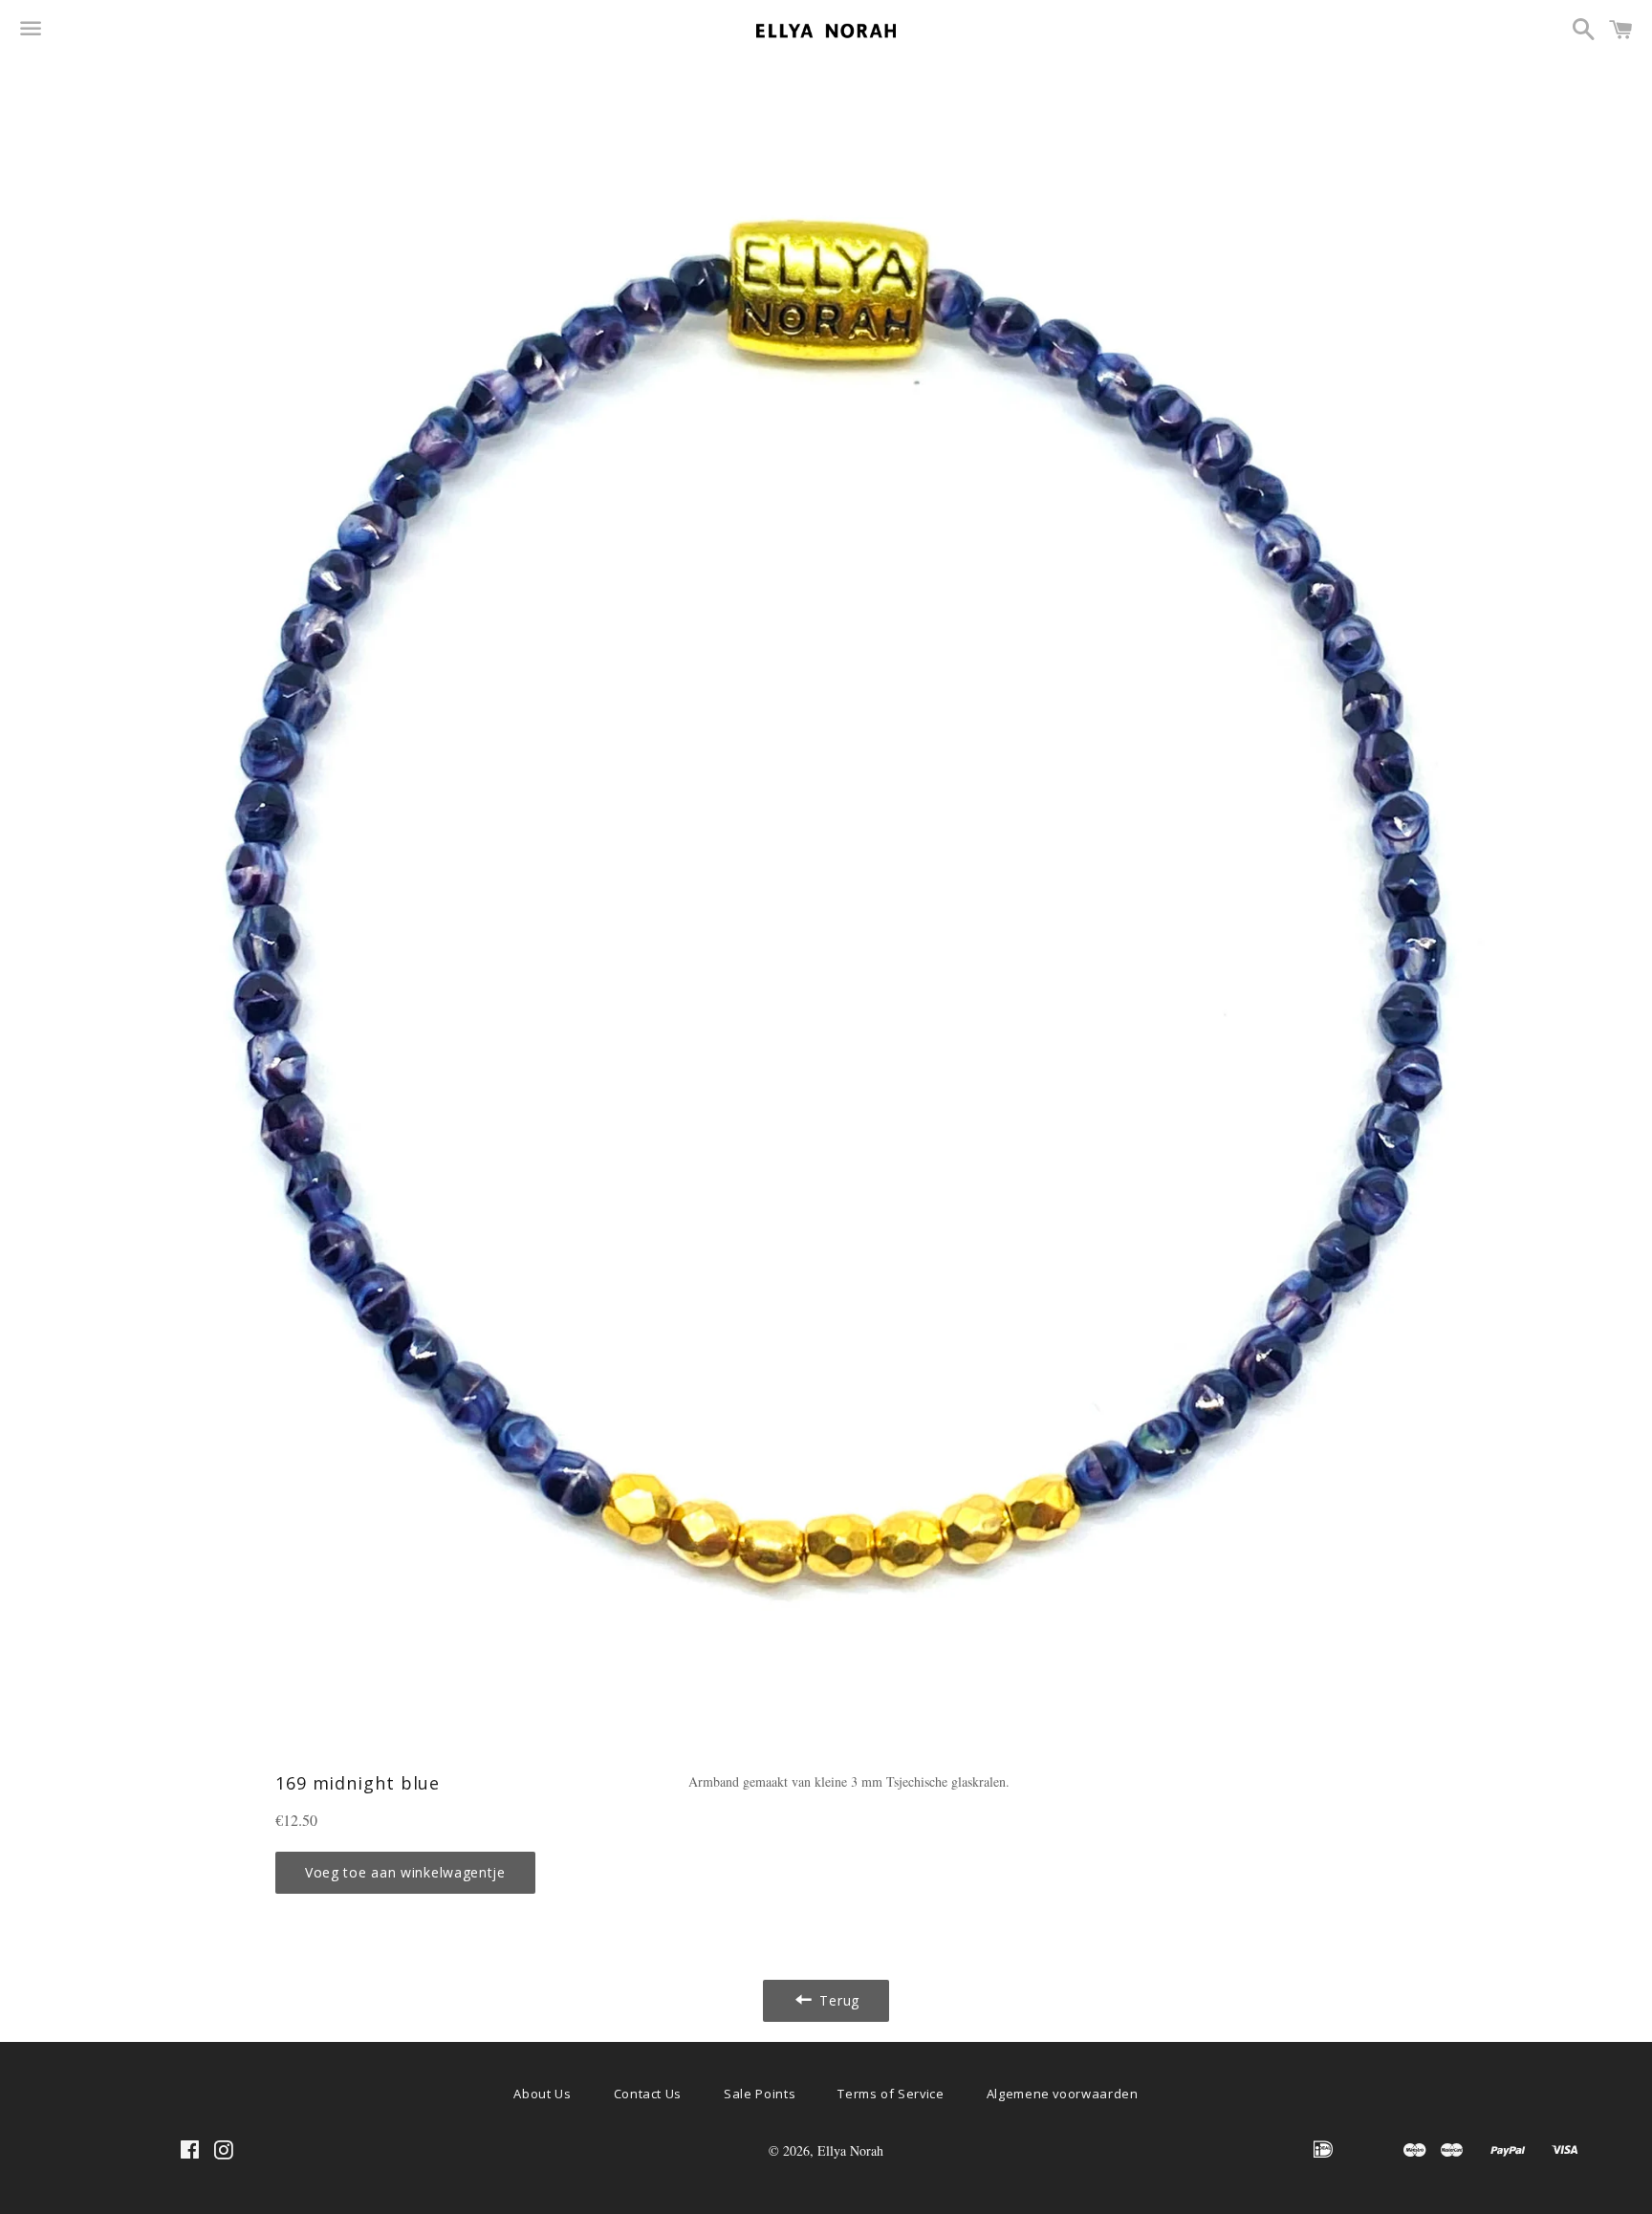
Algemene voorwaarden (1063, 2094)
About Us (542, 2094)
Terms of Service (891, 2094)
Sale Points (760, 2094)
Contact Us (648, 2094)
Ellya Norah (850, 2150)
